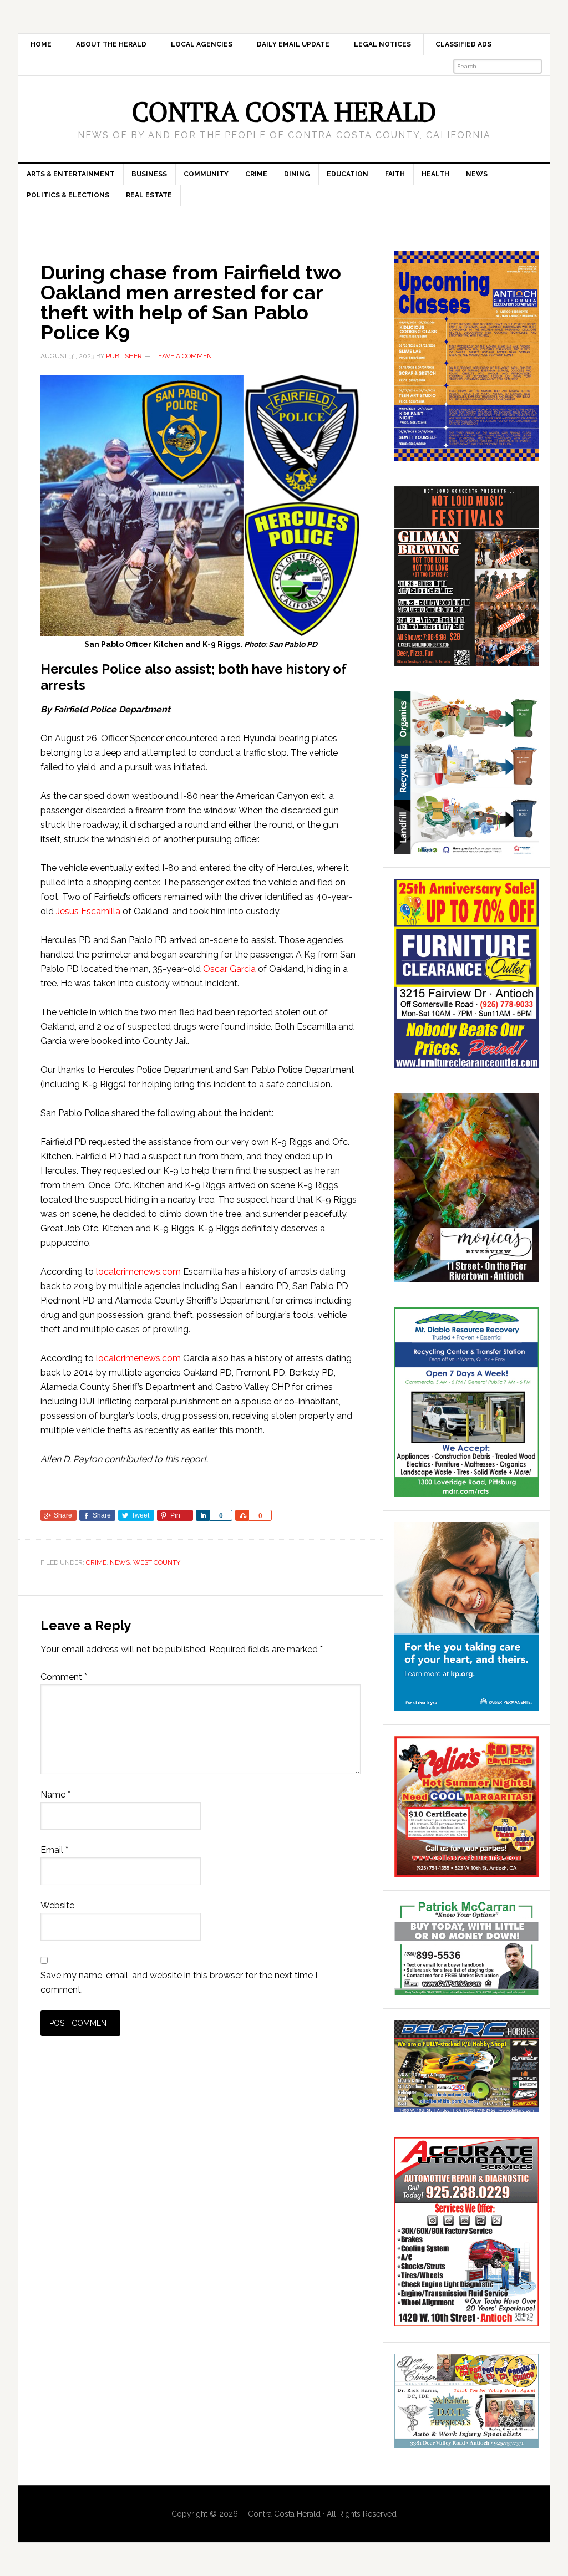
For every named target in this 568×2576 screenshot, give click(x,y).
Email (54, 1850)
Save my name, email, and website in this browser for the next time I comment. (179, 1982)
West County (157, 1562)
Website (57, 1905)
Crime (96, 1562)
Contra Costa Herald (284, 111)
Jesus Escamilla (88, 911)
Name (55, 1794)
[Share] (202, 1515)
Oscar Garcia (229, 969)
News (120, 1562)
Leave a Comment (185, 356)
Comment (64, 1677)
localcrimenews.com (138, 1272)
